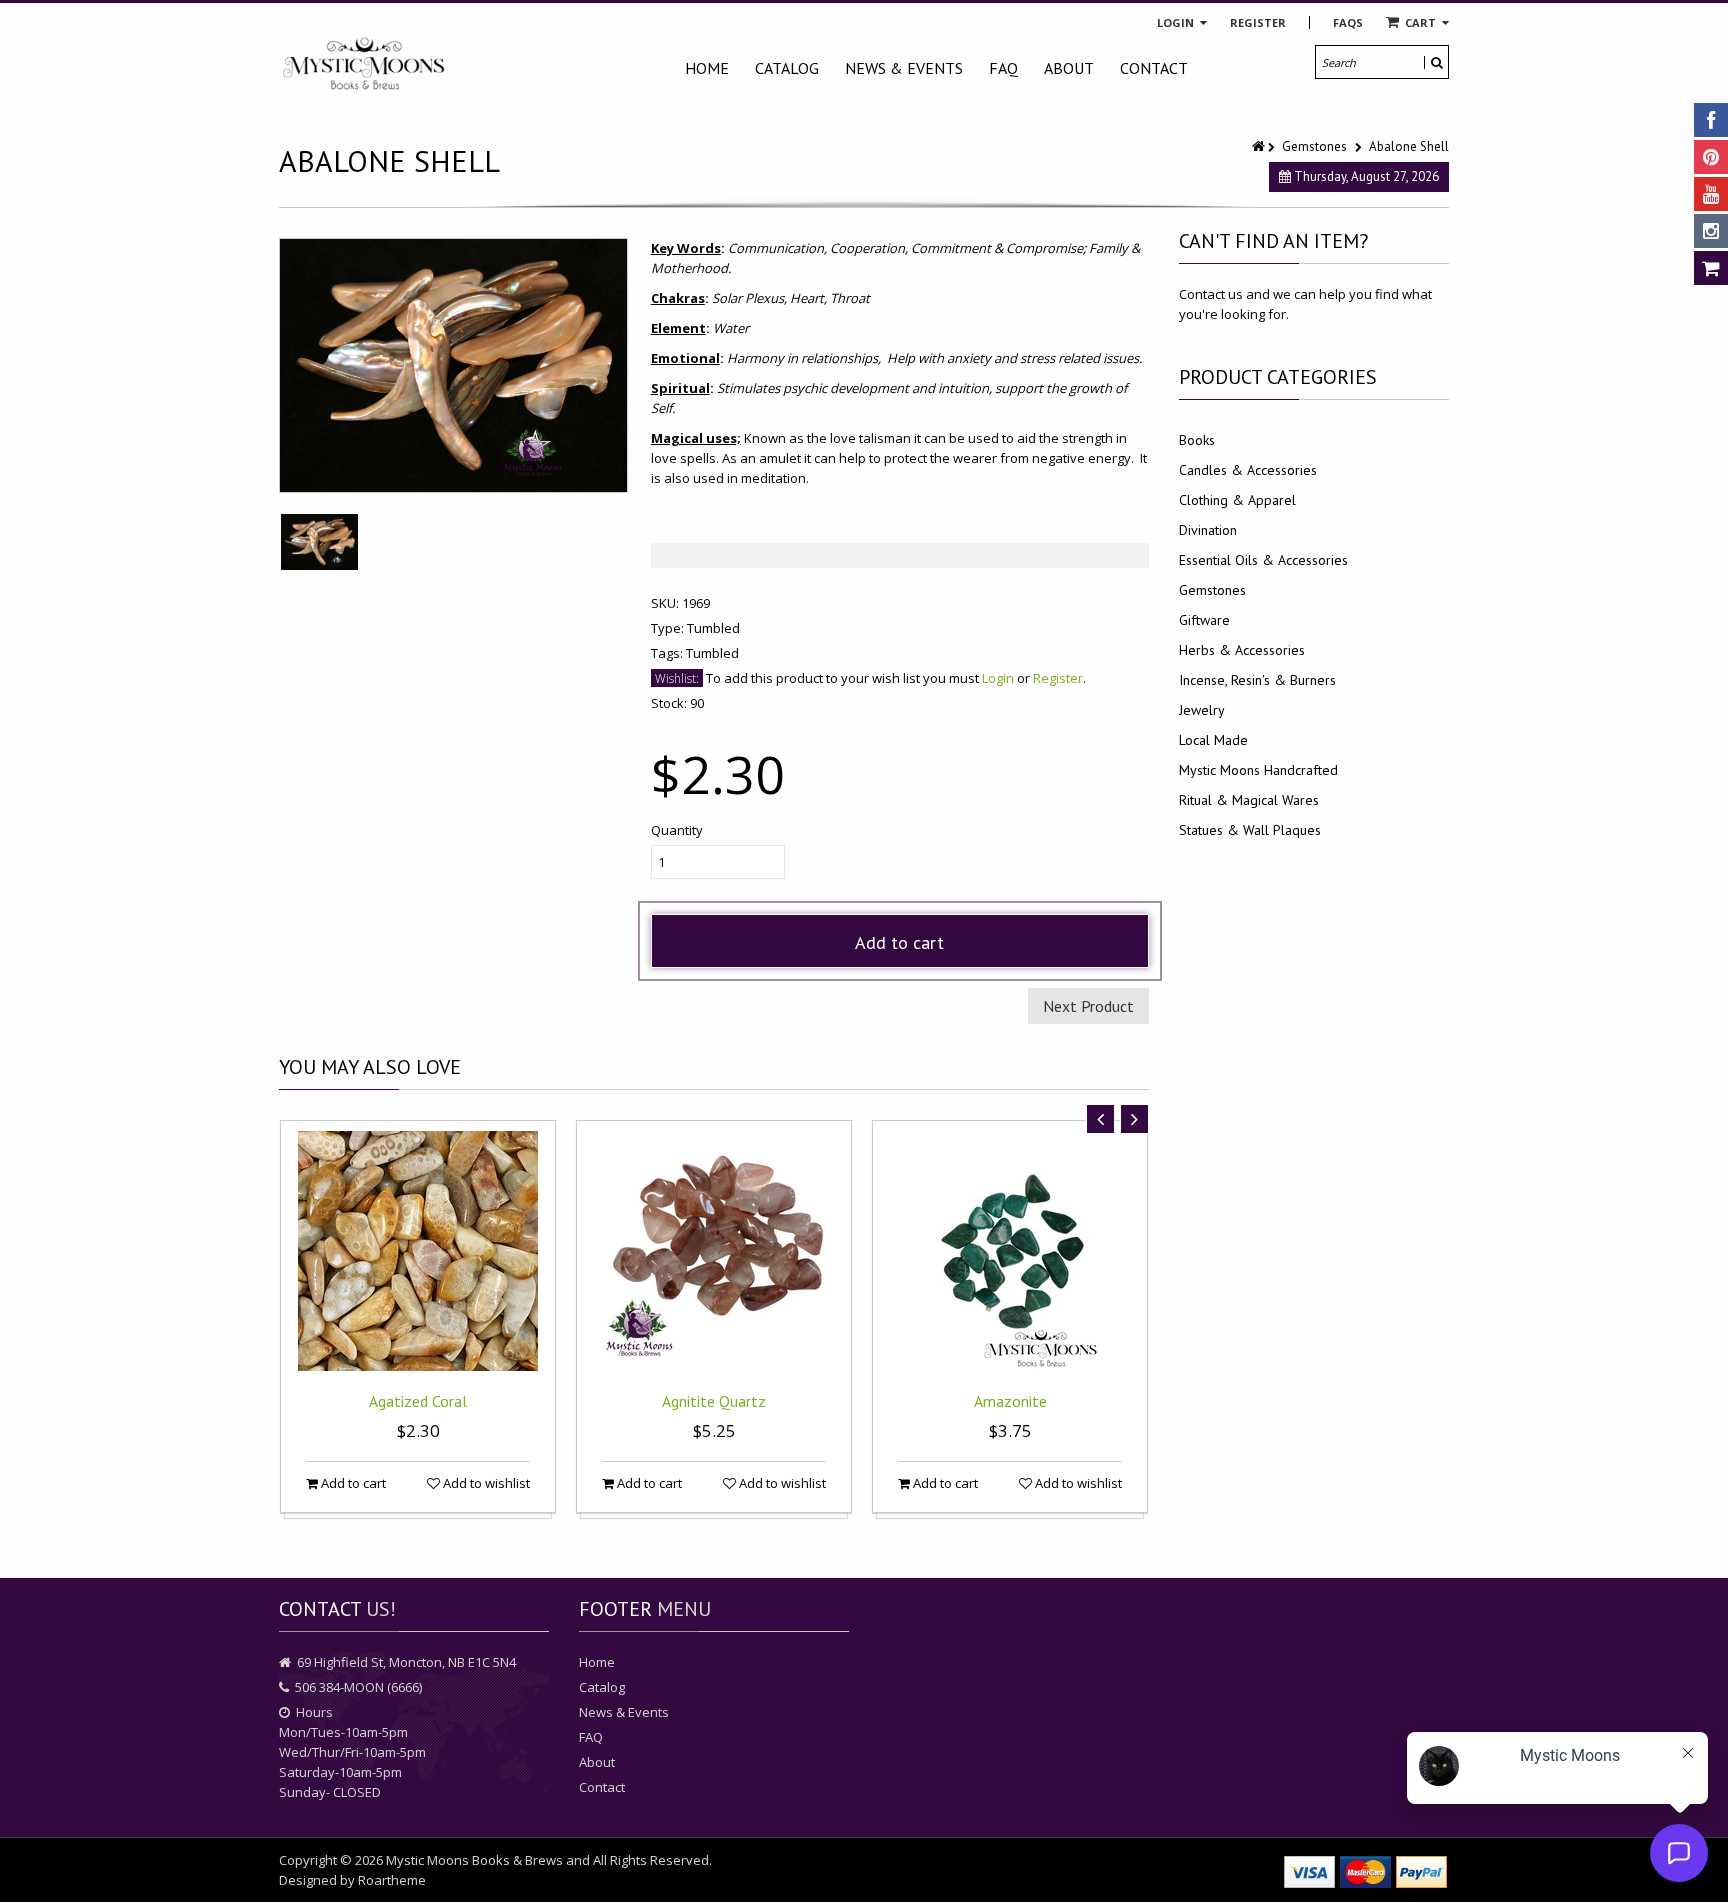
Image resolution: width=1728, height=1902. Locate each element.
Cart (1420, 22)
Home (707, 68)
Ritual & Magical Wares (1249, 800)
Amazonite (1010, 1401)
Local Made (1213, 740)
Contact (1154, 68)
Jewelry (1202, 710)
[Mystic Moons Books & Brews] (364, 64)
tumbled (712, 653)
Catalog (787, 68)
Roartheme (392, 1880)
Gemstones (1314, 146)
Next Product (1088, 1006)
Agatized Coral (418, 1401)
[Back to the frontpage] (1260, 146)
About (1069, 68)
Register (1258, 22)
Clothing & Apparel (1237, 500)
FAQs (1348, 22)
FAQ (1003, 68)
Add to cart (899, 942)
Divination (1208, 530)
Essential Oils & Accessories (1263, 560)
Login (1177, 22)
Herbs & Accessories (1242, 650)
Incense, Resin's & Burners (1257, 680)
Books (1197, 440)
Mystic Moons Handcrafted (1258, 770)
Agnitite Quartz (714, 1401)
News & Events (904, 68)
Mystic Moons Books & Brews (474, 1860)
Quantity (677, 830)
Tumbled (713, 628)
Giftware (1204, 620)
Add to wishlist (485, 1483)
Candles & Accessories (1248, 470)
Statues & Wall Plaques (1250, 830)
